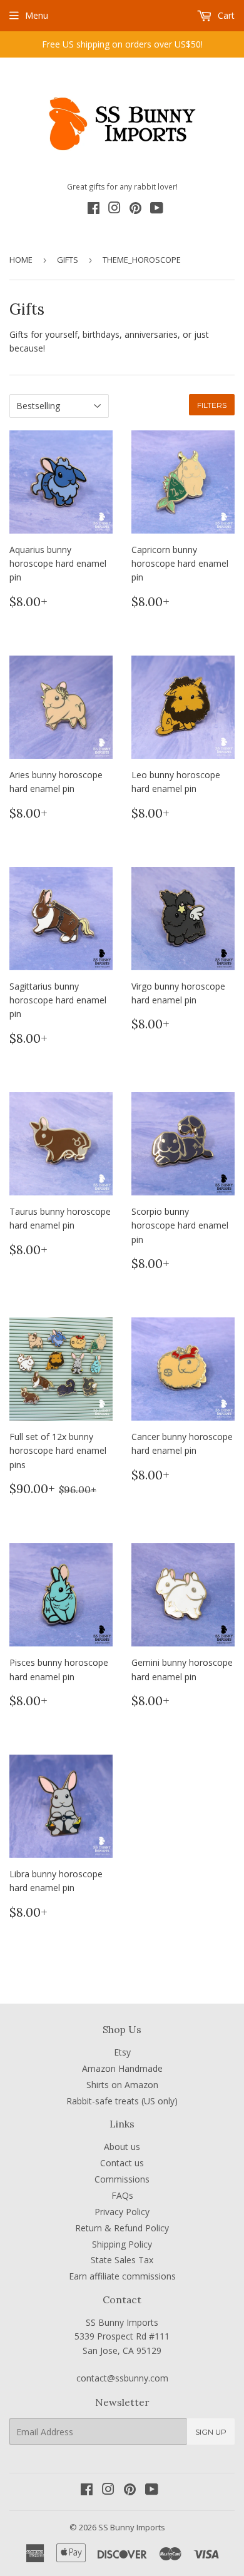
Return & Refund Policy (122, 2228)
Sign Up (211, 2432)
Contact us (122, 2163)
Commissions (122, 2179)
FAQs (122, 2195)
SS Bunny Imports (132, 2527)
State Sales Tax (122, 2260)
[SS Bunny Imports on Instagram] (114, 210)
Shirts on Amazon (122, 2085)
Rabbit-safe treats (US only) (122, 2101)
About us (122, 2147)
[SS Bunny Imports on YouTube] (157, 210)
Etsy (122, 2052)
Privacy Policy (122, 2212)
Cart (225, 15)
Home (21, 260)
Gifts (68, 260)
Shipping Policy (122, 2244)
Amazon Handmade (122, 2068)
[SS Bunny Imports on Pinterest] (135, 210)
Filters (212, 405)
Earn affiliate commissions (122, 2276)
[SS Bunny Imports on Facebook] (94, 210)
